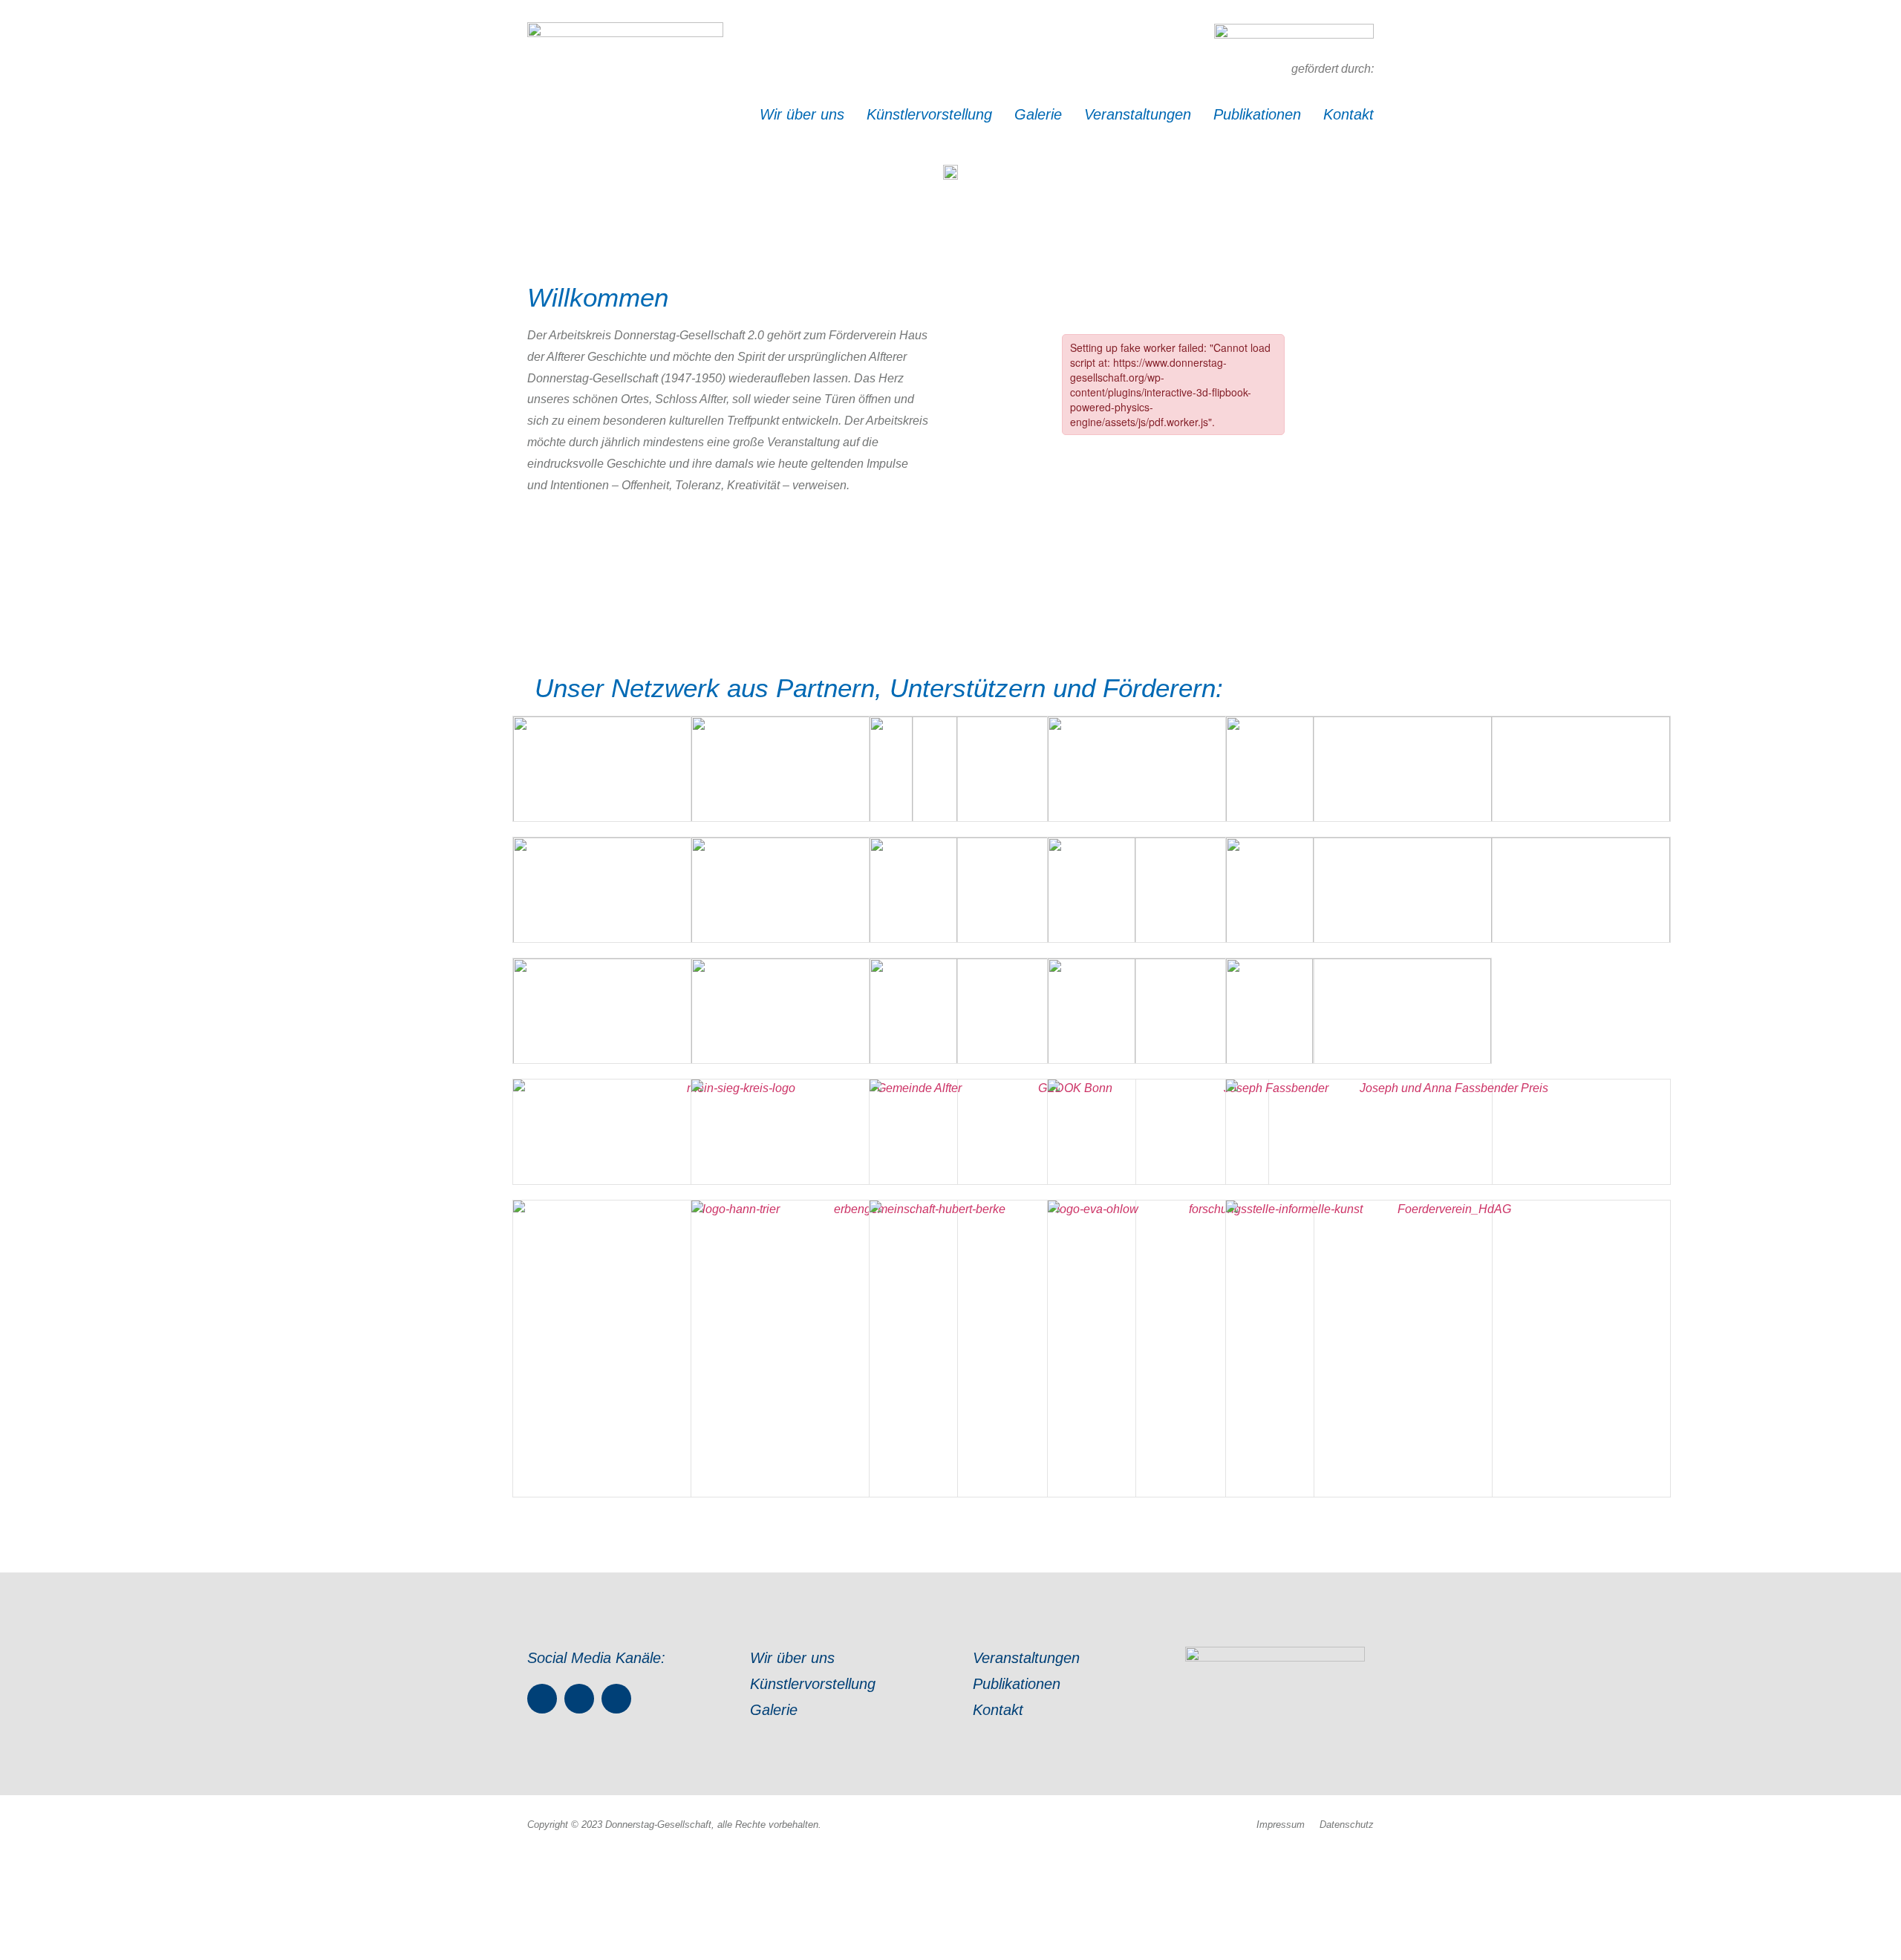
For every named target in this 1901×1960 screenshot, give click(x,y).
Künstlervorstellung (929, 114)
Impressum (1281, 1825)
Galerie (1038, 114)
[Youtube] (616, 1699)
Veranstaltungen (1138, 114)
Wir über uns (802, 114)
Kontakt (1349, 114)
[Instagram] (579, 1699)
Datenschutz (1347, 1825)
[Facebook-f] (542, 1699)
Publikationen (1257, 114)
